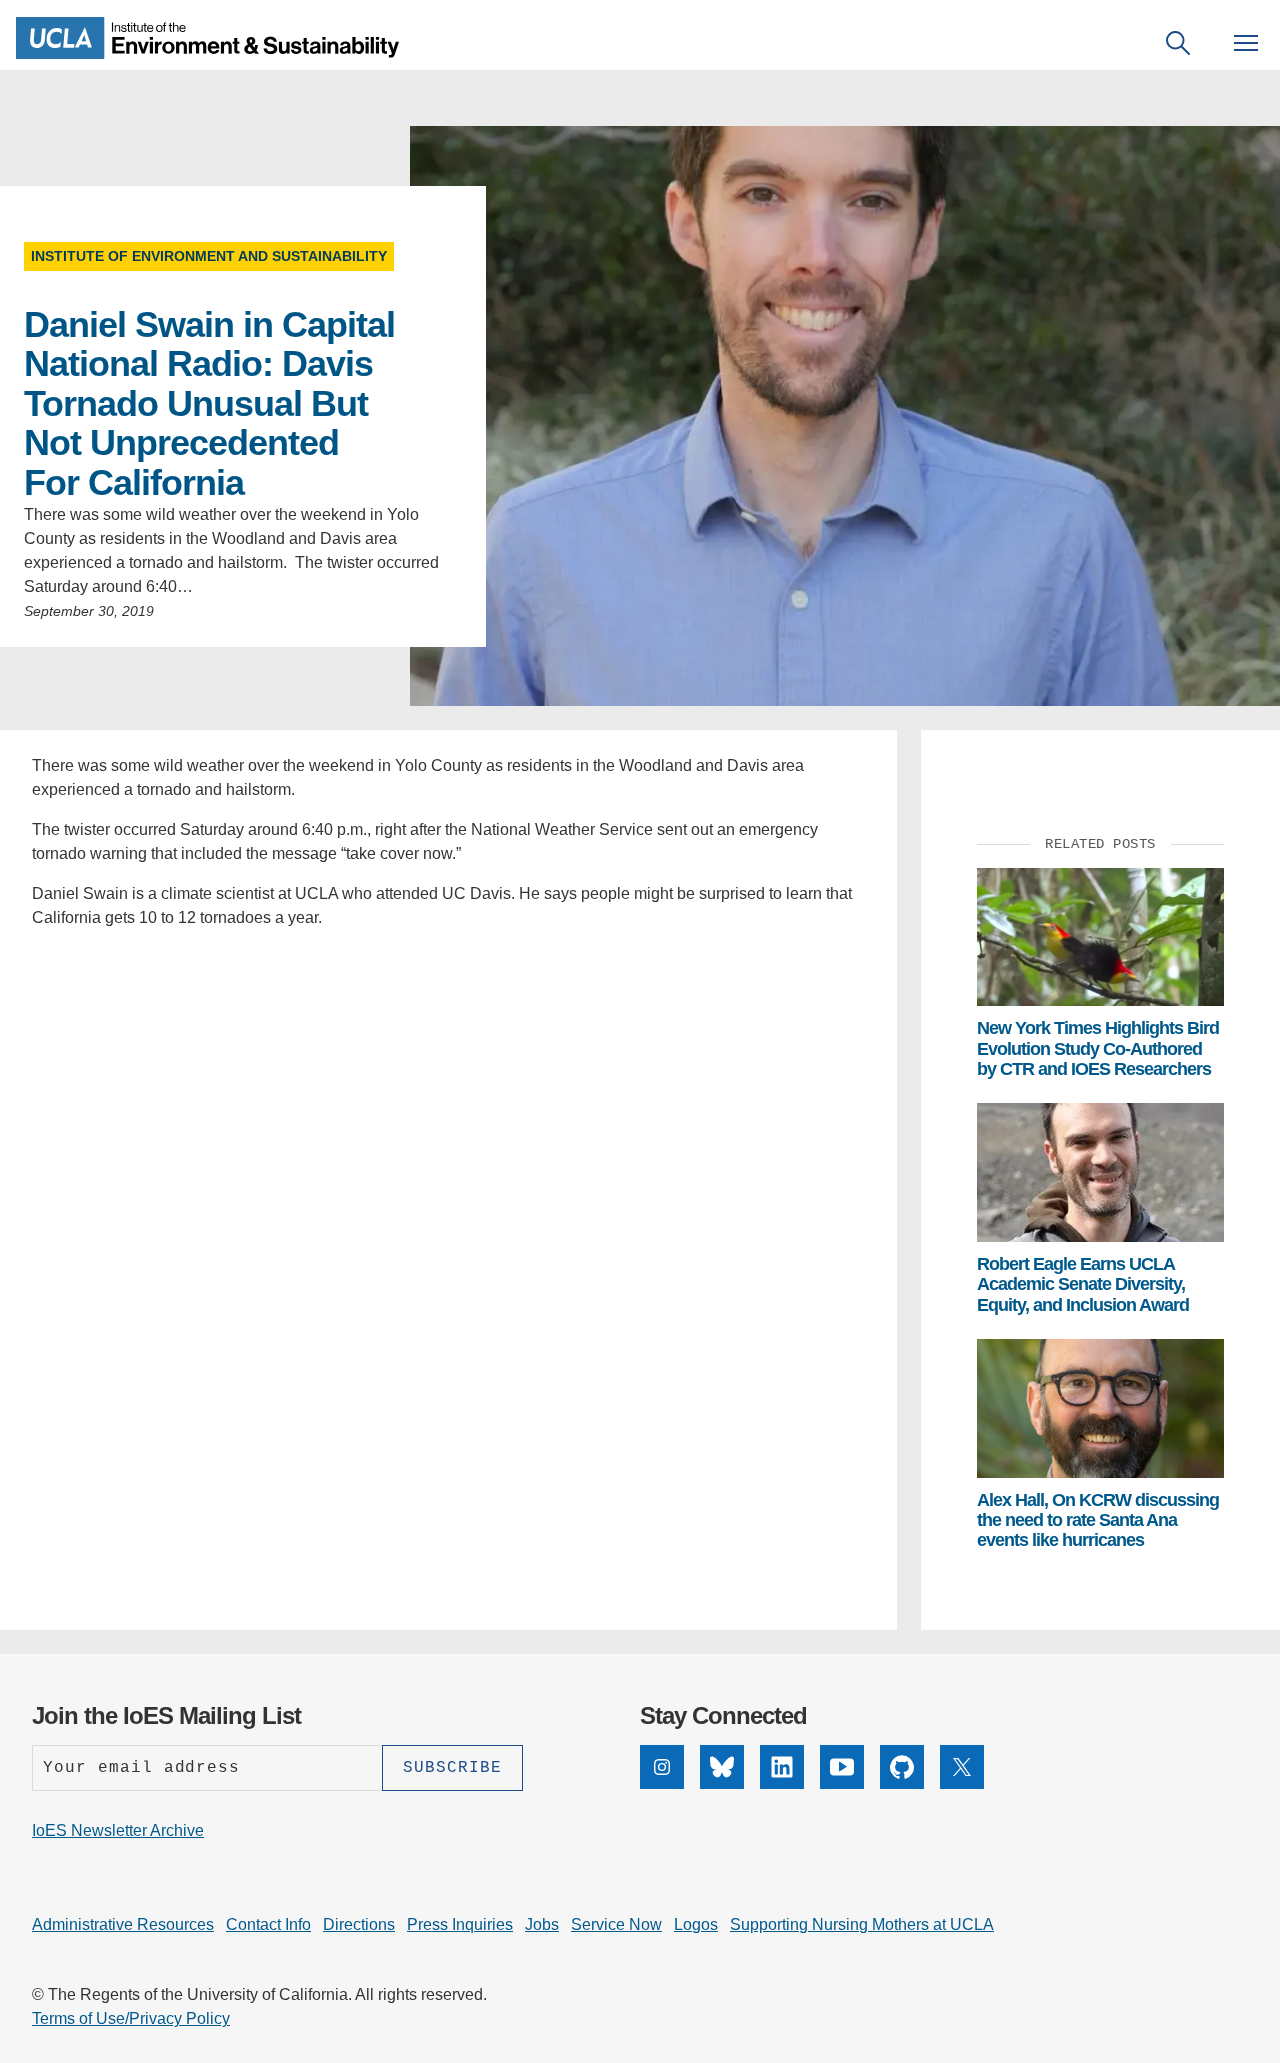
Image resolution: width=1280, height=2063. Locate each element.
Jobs (542, 1924)
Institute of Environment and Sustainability (209, 256)
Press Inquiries (460, 1924)
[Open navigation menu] (1246, 43)
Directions (359, 1924)
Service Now (616, 1924)
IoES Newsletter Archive (118, 1830)
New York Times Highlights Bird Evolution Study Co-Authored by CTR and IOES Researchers (1098, 1048)
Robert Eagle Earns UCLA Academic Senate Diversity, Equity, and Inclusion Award (1083, 1284)
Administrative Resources (123, 1924)
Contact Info (268, 1924)
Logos (696, 1924)
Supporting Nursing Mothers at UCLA (862, 1924)
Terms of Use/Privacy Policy (131, 2018)
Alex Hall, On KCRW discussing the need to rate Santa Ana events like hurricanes (1098, 1520)
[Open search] (1178, 43)
